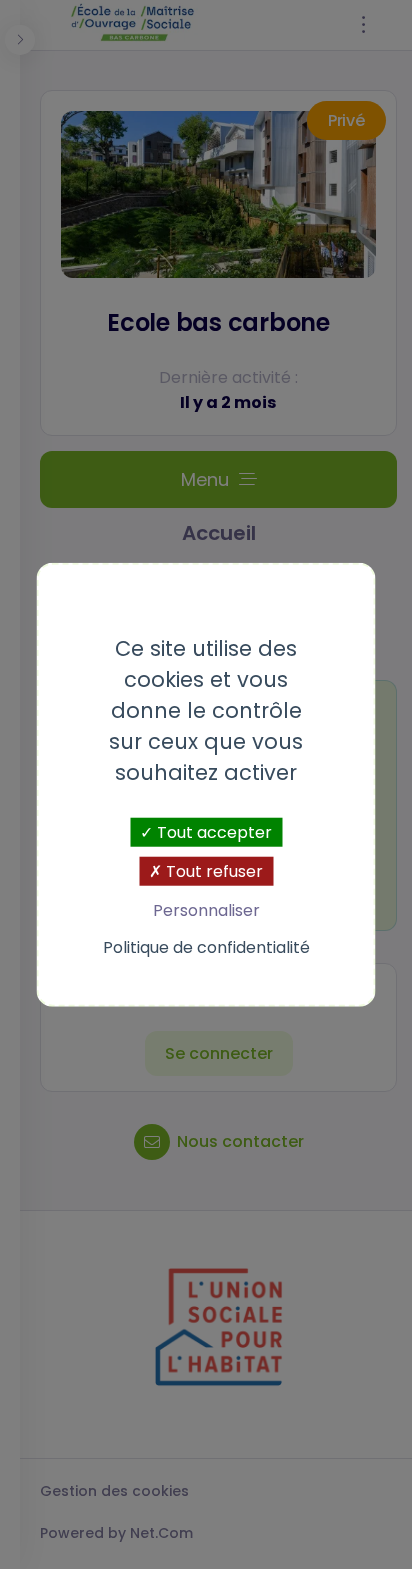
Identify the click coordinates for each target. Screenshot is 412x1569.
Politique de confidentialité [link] (206, 947)
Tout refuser (212, 870)
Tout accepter (212, 831)
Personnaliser (206, 910)
